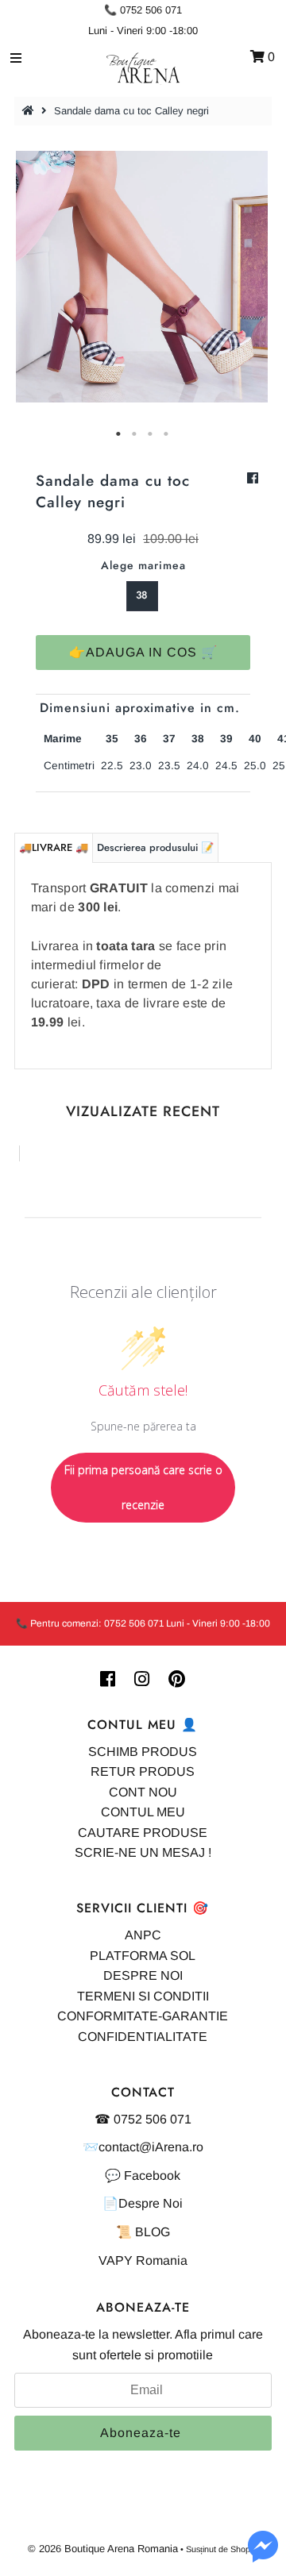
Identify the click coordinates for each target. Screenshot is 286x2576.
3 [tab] (151, 434)
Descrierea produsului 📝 (155, 847)
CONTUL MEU (143, 1812)
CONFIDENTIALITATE (143, 2037)
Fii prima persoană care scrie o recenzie (143, 1487)
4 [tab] (167, 434)
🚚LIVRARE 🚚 (54, 847)
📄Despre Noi (143, 2203)
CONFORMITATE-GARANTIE (143, 2016)
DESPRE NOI (143, 1975)
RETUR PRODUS (143, 1771)
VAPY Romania (143, 2260)
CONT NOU (143, 1792)
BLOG (153, 2232)
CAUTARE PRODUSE (143, 1833)
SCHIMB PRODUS (143, 1752)
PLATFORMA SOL (143, 1956)
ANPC (143, 1935)
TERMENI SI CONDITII (143, 1996)
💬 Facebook (143, 2176)
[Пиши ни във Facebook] (263, 2556)
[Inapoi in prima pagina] (30, 111)
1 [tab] (119, 434)
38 (142, 595)
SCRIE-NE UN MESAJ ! (143, 1852)
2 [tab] (135, 434)
